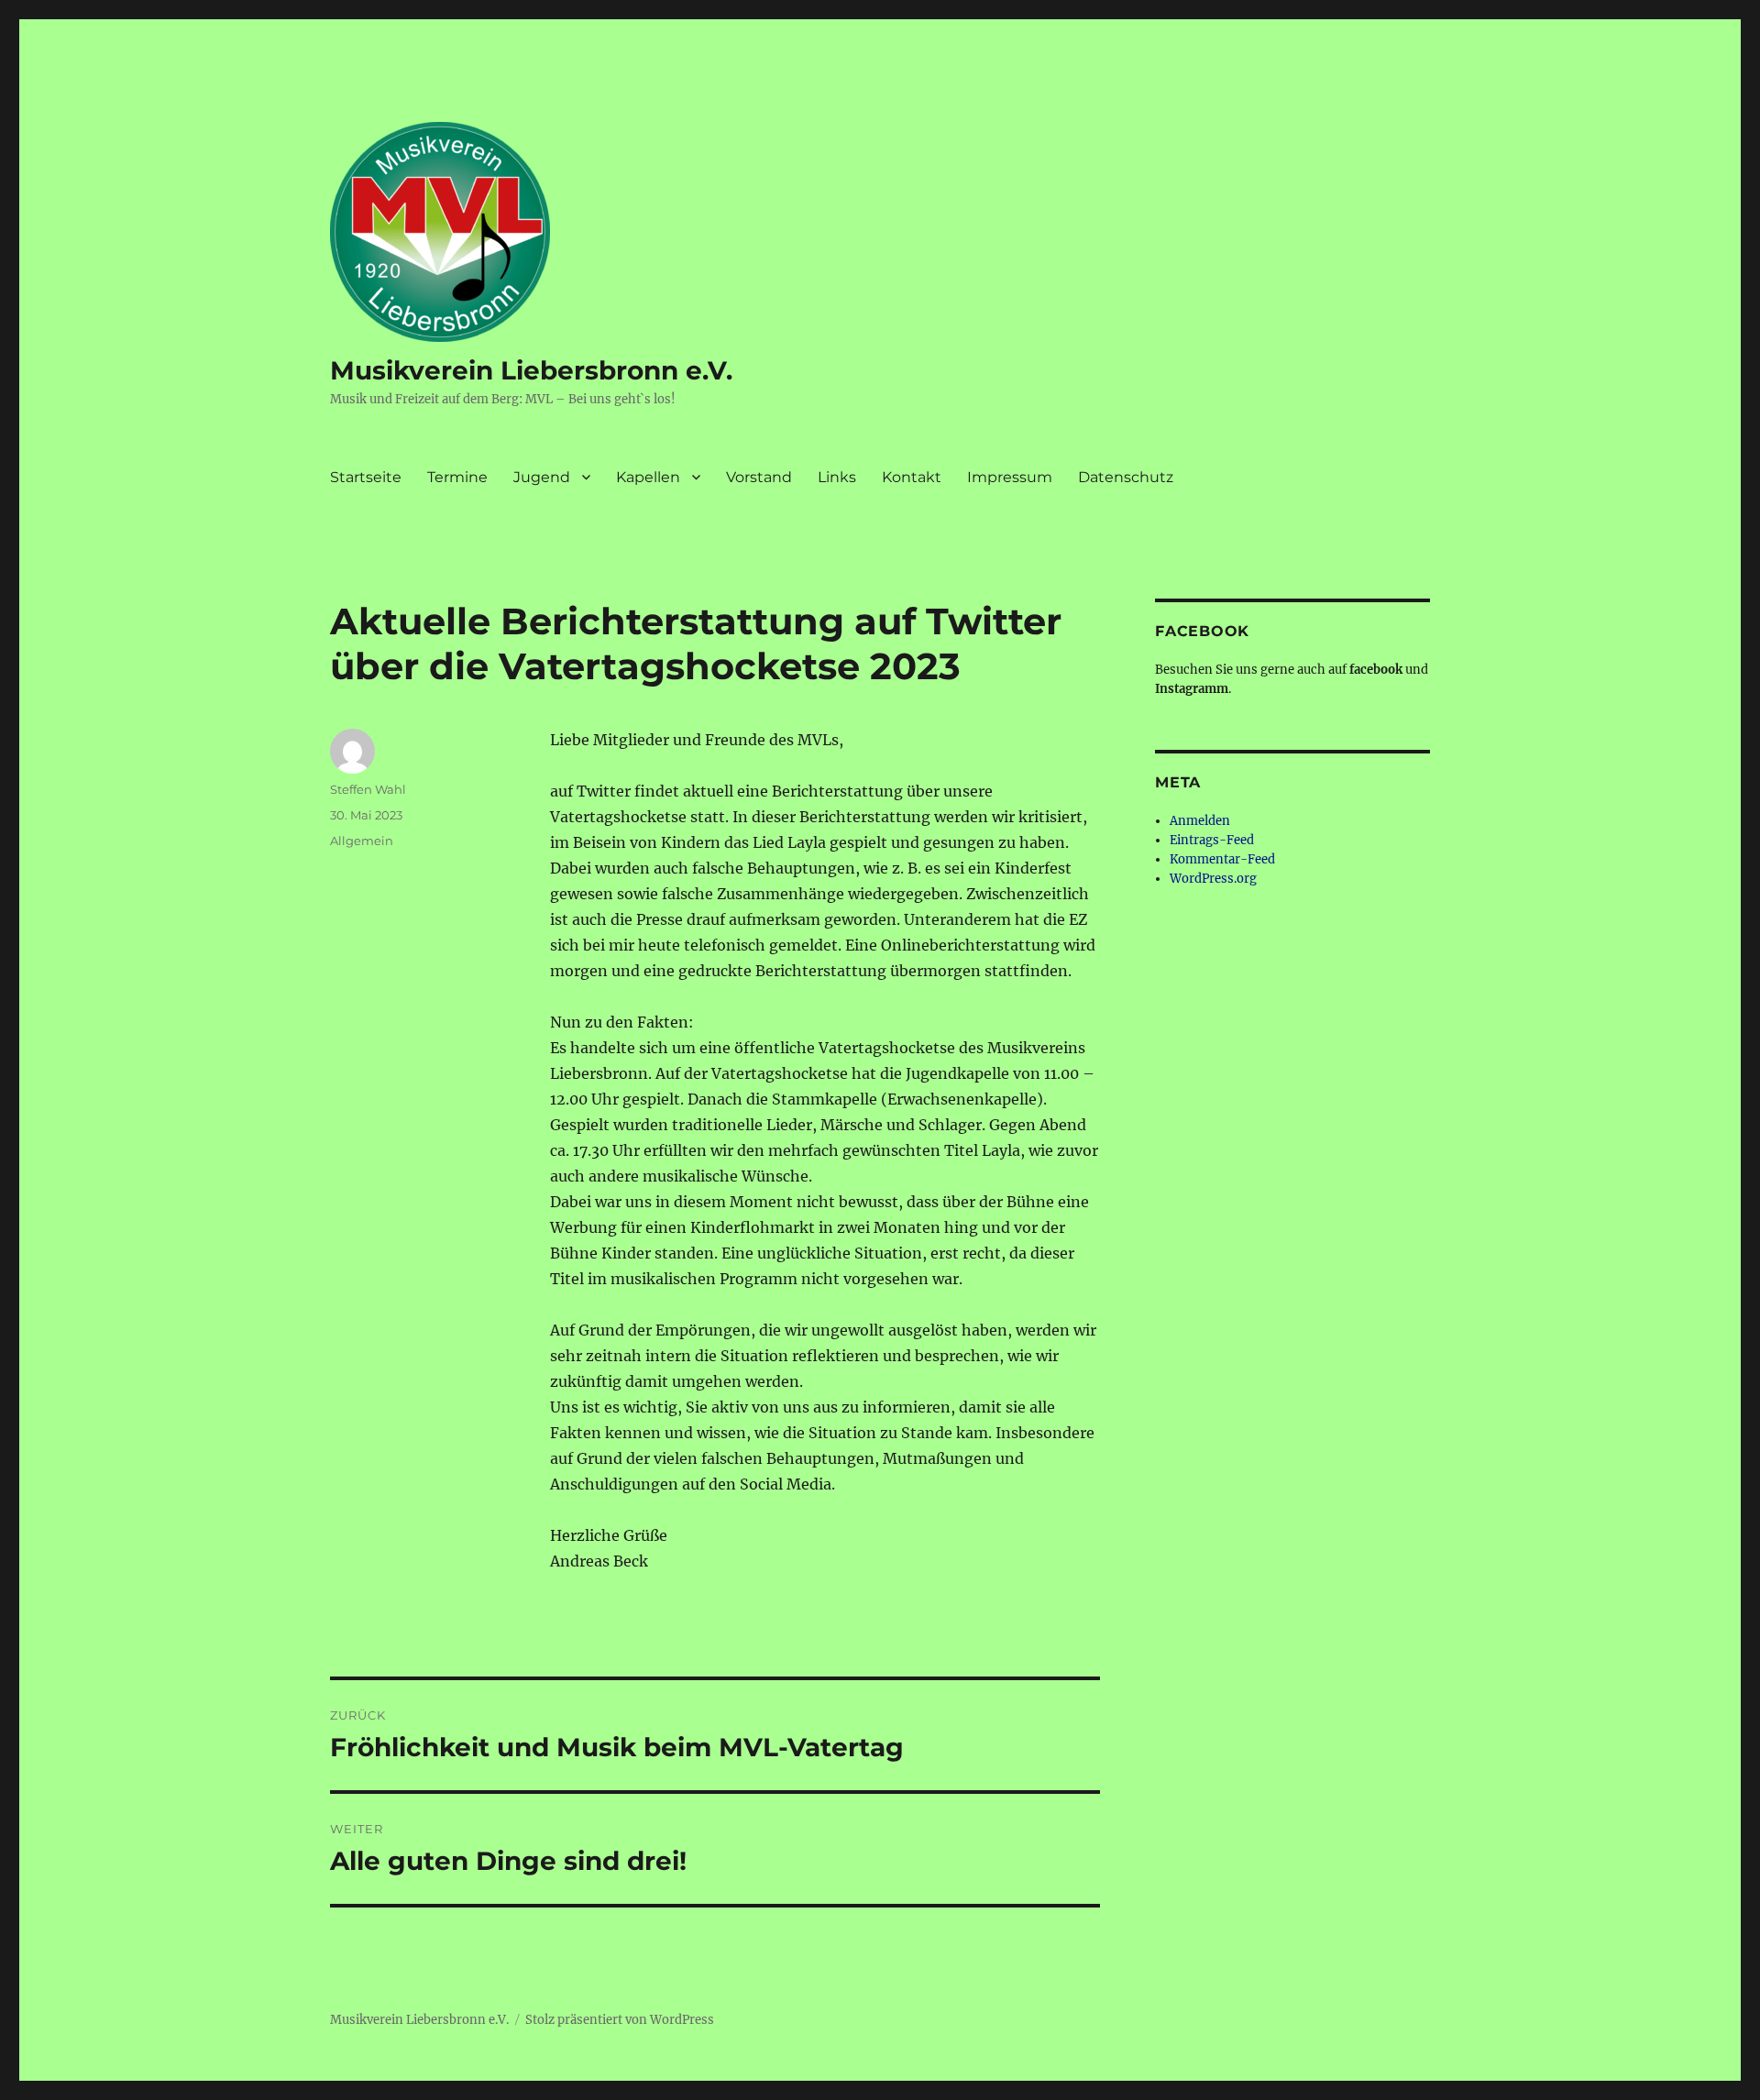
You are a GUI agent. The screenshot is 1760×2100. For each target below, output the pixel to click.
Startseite (366, 477)
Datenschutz (1126, 477)
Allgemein (362, 841)
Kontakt (912, 477)
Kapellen (648, 477)
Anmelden (1200, 821)
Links (837, 477)
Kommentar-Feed (1222, 859)
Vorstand (759, 477)
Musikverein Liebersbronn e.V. (531, 370)
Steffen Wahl (368, 789)
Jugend (542, 477)
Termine (457, 477)
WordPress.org (1213, 879)
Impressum (1010, 477)
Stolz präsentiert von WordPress (620, 2020)
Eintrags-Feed (1212, 840)
